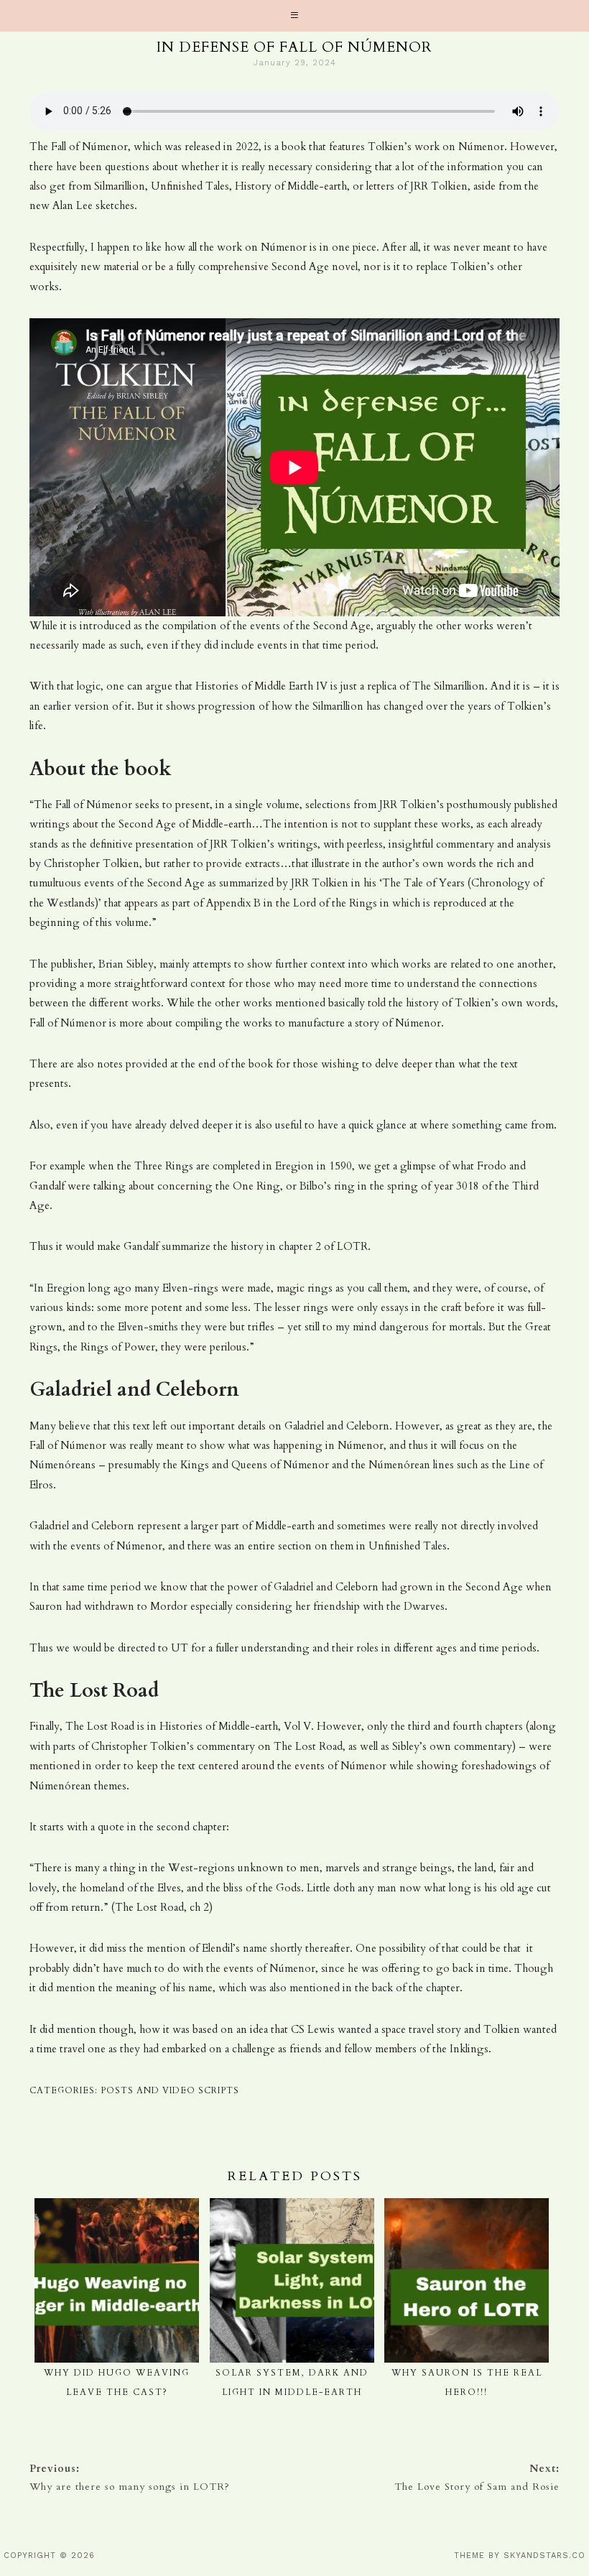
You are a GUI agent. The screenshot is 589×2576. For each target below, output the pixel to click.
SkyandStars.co (544, 2556)
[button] (294, 16)
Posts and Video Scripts (170, 2090)
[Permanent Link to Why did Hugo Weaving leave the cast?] (117, 2207)
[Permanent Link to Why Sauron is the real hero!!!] (467, 2207)
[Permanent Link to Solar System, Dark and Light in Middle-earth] (292, 2207)
